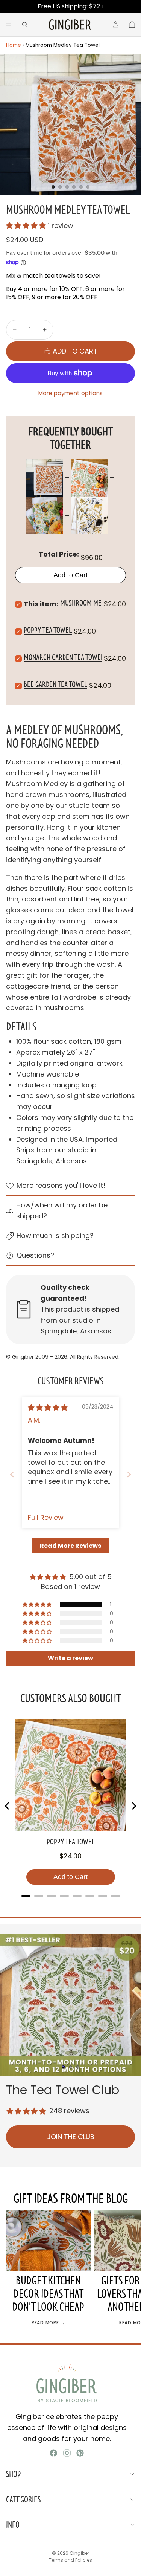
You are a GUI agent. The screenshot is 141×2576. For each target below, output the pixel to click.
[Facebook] (53, 2453)
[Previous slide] (12, 1474)
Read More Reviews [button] (70, 1546)
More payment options (70, 393)
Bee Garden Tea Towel (55, 684)
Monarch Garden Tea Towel (64, 657)
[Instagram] (67, 2453)
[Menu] (9, 25)
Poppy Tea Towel (48, 630)
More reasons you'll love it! (61, 1185)
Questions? (35, 1255)
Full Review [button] (46, 1517)
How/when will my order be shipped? (62, 1210)
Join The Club (71, 2137)
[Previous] (8, 1806)
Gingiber (79, 2553)
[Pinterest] (80, 2453)
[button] (27, 225)
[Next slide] (129, 1474)
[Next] (133, 1806)
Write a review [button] (70, 1658)
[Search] (25, 25)
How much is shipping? (55, 1236)
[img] (48, 1408)
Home (14, 45)
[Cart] (132, 25)
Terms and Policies (70, 2560)
